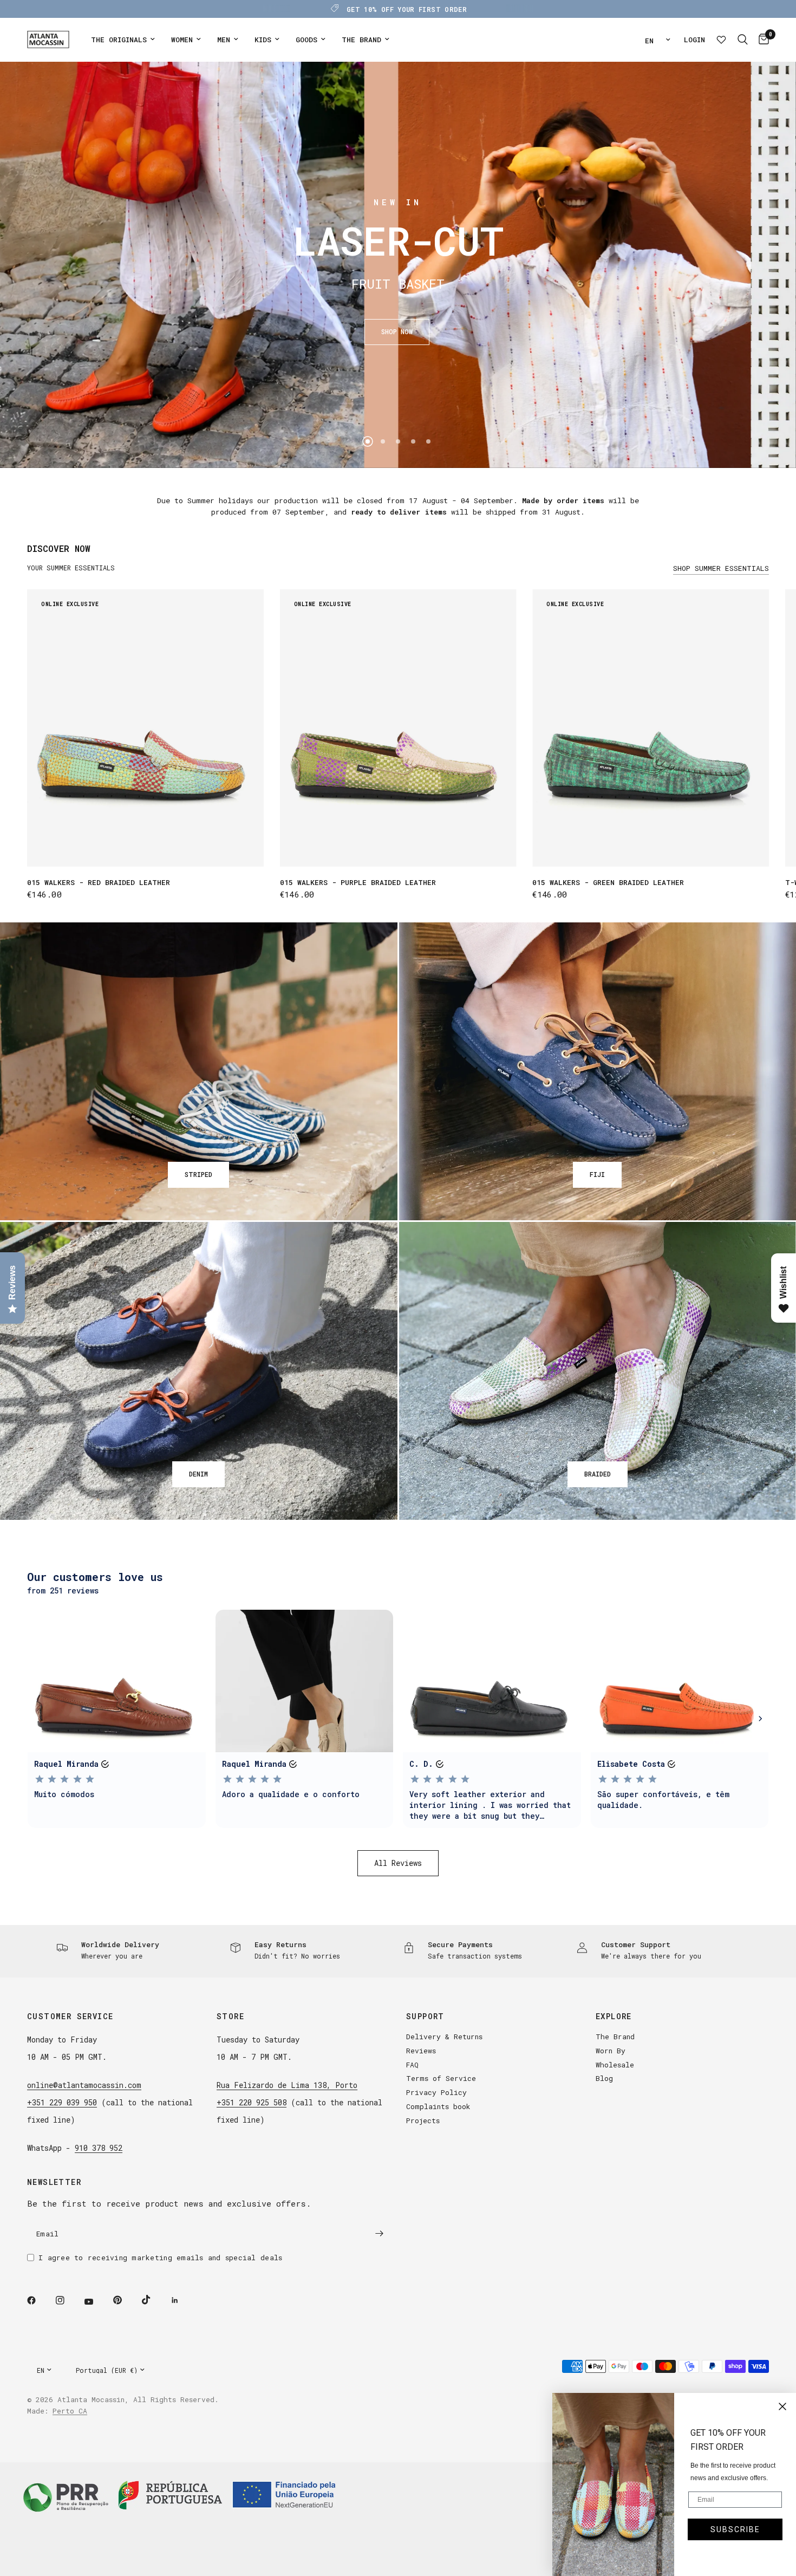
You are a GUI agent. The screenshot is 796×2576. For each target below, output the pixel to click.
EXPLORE (614, 2016)
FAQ (412, 2065)
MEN (224, 40)
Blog (604, 2078)
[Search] (743, 40)
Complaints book (438, 2106)
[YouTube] (96, 2302)
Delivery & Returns (444, 2037)
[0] (761, 40)
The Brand (615, 2037)
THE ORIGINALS (119, 40)
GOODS (306, 40)
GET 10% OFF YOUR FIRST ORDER (407, 9)
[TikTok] (154, 2300)
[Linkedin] (182, 2300)
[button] (397, 332)
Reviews (421, 2051)
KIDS (263, 40)
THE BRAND (361, 40)
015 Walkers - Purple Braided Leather (358, 882)
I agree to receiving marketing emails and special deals (160, 2258)
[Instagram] (68, 2300)
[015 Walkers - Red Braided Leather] (145, 728)
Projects (423, 2120)
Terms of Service (441, 2078)
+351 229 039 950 (62, 2102)
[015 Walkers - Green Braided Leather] (651, 728)
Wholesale (615, 2065)
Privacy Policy (436, 2092)
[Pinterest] (125, 2300)
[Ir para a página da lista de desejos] (721, 40)
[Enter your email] (379, 2234)
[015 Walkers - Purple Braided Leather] (398, 728)
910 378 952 (99, 2148)
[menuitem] (123, 40)
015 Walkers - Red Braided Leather (99, 882)
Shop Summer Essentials (721, 568)
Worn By (611, 2051)
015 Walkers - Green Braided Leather (608, 882)
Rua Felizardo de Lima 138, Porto (287, 2085)
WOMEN (182, 40)
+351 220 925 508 (252, 2102)
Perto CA (70, 2411)
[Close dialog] (782, 2406)
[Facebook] (39, 2300)
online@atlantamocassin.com (84, 2085)
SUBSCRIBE (735, 2529)
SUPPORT (425, 2016)
